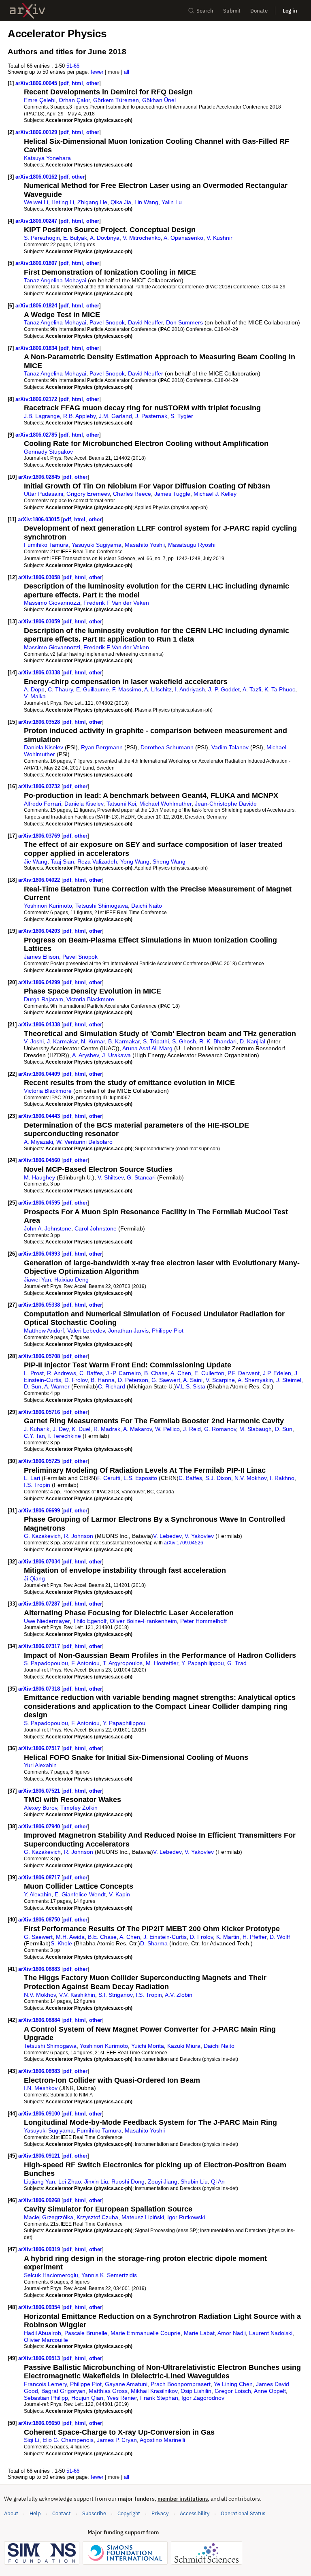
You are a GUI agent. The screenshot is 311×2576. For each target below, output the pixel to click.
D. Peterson (133, 1380)
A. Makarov (137, 1429)
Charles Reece (132, 494)
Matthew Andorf (44, 1331)
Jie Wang (36, 862)
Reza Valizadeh (97, 862)
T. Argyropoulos (123, 1663)
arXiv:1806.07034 (40, 1562)
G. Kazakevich (42, 1536)
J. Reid (192, 1429)
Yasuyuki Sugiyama (97, 545)
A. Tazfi (252, 689)
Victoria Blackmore (90, 999)
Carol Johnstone (96, 1228)
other (93, 83)
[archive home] (27, 11)
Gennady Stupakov (48, 452)
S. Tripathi (156, 1041)
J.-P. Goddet (224, 689)
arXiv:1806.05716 (40, 1412)
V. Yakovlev (199, 1536)
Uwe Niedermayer (47, 1621)
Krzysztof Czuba (97, 2217)
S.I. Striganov (115, 1995)
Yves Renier (122, 2398)
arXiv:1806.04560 (40, 1160)
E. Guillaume (93, 689)
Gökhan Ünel (159, 100)
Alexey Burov (40, 1808)
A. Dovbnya (105, 238)
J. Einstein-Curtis (165, 1937)
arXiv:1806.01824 (37, 306)
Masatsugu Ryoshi (192, 545)
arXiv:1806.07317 (40, 1646)
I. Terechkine (65, 1436)
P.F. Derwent (244, 1373)
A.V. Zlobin (179, 1995)
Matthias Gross (108, 2391)
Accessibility (195, 2513)
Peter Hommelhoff (203, 1621)
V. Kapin (119, 1894)
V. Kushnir (219, 238)
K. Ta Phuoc (280, 689)
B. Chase (156, 1373)
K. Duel (81, 1429)
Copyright (129, 2513)
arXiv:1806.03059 (40, 622)
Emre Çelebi (40, 100)
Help (35, 2513)
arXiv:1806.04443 (40, 1116)
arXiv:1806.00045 (37, 83)
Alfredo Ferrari (43, 804)
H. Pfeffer (255, 1937)
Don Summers (184, 322)
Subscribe (94, 2513)
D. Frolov (76, 1380)
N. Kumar (93, 1041)
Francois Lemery (45, 2384)
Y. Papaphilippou (203, 1663)
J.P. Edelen (277, 1373)
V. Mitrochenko (142, 238)
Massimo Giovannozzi (52, 603)
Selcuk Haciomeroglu (51, 2275)
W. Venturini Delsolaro (84, 1142)
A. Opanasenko (183, 238)
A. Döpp (34, 689)
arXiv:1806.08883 (40, 1969)
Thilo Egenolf (90, 1621)
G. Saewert (166, 1380)
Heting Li (63, 202)
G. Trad (237, 1663)
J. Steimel (289, 1380)
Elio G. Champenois (68, 2440)
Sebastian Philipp (46, 2398)
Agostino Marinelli (162, 2440)
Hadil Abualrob (43, 2333)
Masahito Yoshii (145, 545)
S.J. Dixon (218, 1478)
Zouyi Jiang (163, 2181)
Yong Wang (135, 862)
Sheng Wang (169, 862)
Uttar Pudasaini (44, 494)
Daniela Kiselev (44, 747)
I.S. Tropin (37, 1485)
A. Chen (181, 1373)
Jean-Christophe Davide (226, 804)
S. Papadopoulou (46, 1663)
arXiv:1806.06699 (40, 1511)
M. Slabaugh (256, 1429)
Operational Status (243, 2513)
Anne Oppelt (270, 2391)
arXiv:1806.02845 (40, 477)
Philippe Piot (168, 1331)
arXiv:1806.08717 (40, 1878)
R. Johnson (79, 1536)
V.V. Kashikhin (77, 1995)
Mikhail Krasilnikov (154, 2391)
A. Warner (57, 1386)
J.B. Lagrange (42, 416)
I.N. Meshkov (41, 2088)
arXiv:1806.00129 (37, 132)
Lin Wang (146, 202)
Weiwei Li (36, 202)
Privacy (160, 2513)
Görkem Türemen (116, 100)
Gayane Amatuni (126, 2384)
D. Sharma (154, 1943)
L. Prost (34, 1373)
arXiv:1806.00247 (37, 221)
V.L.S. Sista (191, 1386)
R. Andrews (62, 1373)
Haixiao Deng (71, 1279)
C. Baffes (91, 1373)
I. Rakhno (282, 1478)
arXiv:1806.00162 (37, 177)
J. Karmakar (62, 1041)
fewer (97, 72)
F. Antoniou (85, 1663)
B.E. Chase (102, 1937)
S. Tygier (182, 416)
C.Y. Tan (34, 1436)
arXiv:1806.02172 (37, 399)
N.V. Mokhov (250, 1478)
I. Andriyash (190, 689)
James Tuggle (172, 494)
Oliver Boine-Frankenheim (143, 1621)
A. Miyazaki (38, 1142)
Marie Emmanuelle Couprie (146, 2333)
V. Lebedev (167, 1536)
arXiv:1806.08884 (40, 2020)
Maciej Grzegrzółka (49, 2217)
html (77, 83)
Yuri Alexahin (40, 1765)
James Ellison (42, 957)
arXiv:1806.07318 (40, 1689)
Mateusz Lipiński (143, 2217)
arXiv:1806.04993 (40, 1254)
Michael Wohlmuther (165, 804)
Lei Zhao (70, 2181)
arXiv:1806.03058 (40, 577)
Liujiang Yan (39, 2181)
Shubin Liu (194, 2181)
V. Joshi (34, 1041)
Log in (290, 11)
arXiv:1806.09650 (40, 2423)
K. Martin (228, 1937)
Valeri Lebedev (86, 1331)
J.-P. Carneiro (124, 1373)
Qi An (218, 2181)
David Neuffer (145, 322)
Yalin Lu (172, 202)
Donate (259, 11)
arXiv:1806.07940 (40, 1826)
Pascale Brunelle (86, 2333)
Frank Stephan (159, 2398)
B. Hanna (103, 1380)
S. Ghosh (184, 1041)
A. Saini (193, 1380)
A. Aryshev (85, 1055)
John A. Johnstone (48, 1228)
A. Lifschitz (158, 689)
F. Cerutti (109, 1478)
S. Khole (61, 1943)
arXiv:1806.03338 (40, 673)
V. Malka (35, 696)
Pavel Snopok (107, 322)
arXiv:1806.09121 (40, 2156)
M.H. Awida (70, 1937)
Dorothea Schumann (167, 747)
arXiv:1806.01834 (37, 348)
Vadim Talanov (230, 747)
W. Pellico (167, 1429)
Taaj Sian (62, 862)
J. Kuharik (37, 1429)
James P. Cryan (117, 2440)
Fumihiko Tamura (46, 545)
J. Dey (61, 1429)
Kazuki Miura (184, 2046)
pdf (64, 83)
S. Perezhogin (42, 238)
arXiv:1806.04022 (40, 880)
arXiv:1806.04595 (40, 1203)
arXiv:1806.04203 (40, 931)
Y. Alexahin (38, 1894)
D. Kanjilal (252, 1041)
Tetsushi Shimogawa (102, 906)
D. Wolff (280, 1937)
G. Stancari (141, 1177)
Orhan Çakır (74, 100)
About (11, 2513)
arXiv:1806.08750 (40, 1920)
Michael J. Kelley (215, 494)
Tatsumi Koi (121, 804)
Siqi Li (32, 2440)
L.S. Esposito (140, 1478)
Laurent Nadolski (271, 2333)
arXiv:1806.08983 (40, 2071)
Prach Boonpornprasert (181, 2384)
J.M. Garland (115, 416)
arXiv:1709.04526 (184, 1543)
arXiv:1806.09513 (40, 2358)
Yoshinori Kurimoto (48, 906)
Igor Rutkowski (186, 2217)
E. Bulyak (75, 238)
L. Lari (32, 1478)
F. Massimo (127, 689)
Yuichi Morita (148, 2046)
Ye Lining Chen (233, 2384)
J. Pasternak (151, 416)
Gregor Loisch (233, 2391)
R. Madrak (107, 1429)
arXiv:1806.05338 (40, 1305)
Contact (62, 2513)
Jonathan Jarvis (128, 1331)
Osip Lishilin (196, 2391)
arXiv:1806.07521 (40, 1791)
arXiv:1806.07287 (40, 1604)
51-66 (73, 66)
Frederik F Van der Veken (116, 603)
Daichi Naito (147, 906)
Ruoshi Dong (128, 2181)
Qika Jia (121, 202)
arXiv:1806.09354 (40, 2307)
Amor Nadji (232, 2333)
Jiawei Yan (37, 1279)
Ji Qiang (34, 1578)
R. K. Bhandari (218, 1041)
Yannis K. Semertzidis (109, 2275)
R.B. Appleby (79, 416)
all (127, 72)
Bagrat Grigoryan (63, 2391)
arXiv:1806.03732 (40, 786)
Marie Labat (199, 2333)
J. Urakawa (116, 1055)
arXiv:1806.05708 (40, 1356)
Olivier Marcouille (46, 2340)
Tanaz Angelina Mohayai (55, 280)
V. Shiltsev (111, 1177)
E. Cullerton (209, 1373)
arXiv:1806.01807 (37, 263)
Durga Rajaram (44, 999)
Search (205, 11)
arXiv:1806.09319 (40, 2249)
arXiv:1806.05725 (40, 1461)
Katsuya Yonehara (47, 158)
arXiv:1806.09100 (40, 2114)
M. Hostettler (162, 1663)
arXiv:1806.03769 (40, 836)
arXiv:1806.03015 (39, 519)
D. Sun (33, 1386)
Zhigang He (92, 202)
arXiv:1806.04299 (40, 982)
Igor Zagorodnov (203, 2398)
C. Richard (112, 1386)
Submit (232, 11)
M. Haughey (39, 1177)
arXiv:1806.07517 (40, 1748)
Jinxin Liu (96, 2181)
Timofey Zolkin (79, 1808)
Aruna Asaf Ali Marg (147, 1048)
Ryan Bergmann (102, 747)
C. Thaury (60, 689)
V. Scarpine (220, 1380)
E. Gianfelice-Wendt (80, 1894)
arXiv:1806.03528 (40, 722)
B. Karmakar (124, 1041)
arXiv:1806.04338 (40, 1025)
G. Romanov (220, 1429)
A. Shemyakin (255, 1380)
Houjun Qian (87, 2398)
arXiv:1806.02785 (37, 435)
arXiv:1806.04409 (40, 1074)
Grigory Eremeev (88, 494)
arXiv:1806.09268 (40, 2200)
